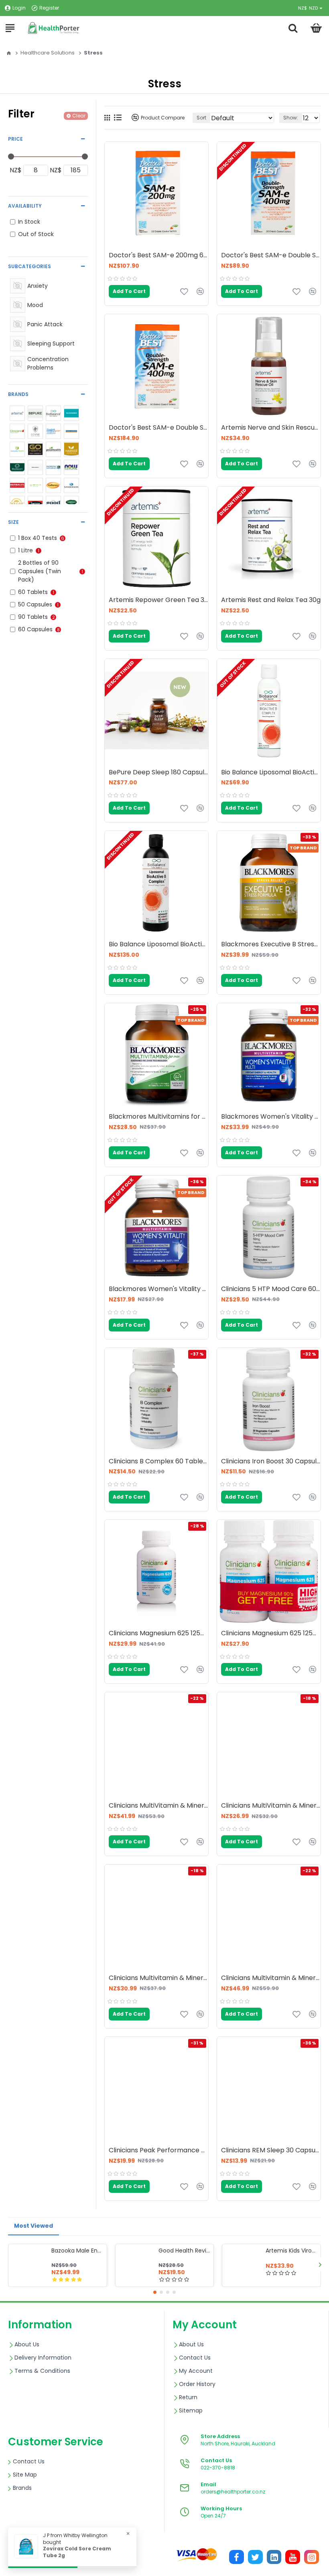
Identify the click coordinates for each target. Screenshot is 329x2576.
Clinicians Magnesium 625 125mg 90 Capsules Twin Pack (271, 1633)
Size (13, 522)
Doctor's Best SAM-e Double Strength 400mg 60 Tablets (158, 428)
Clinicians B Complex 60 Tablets (158, 1462)
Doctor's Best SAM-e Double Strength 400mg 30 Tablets (271, 256)
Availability (25, 206)
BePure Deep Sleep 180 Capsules (158, 773)
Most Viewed (34, 2226)
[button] (9, 2264)
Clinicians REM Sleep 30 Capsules (271, 2151)
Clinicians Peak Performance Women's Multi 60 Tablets (158, 2151)
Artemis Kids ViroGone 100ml (292, 2251)
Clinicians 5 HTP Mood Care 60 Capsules (271, 1289)
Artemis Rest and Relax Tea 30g (271, 600)
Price (15, 139)
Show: (291, 118)
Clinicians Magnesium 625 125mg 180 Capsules (158, 1633)
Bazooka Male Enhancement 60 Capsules (77, 2251)
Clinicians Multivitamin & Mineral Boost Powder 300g (271, 1978)
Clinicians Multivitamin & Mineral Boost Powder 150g (158, 1978)
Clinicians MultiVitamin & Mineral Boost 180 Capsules (158, 1806)
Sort (201, 118)
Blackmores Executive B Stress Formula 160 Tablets (271, 945)
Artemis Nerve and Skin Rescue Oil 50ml (271, 428)
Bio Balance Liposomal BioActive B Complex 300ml (158, 945)
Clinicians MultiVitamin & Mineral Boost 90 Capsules (271, 1806)
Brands (18, 394)
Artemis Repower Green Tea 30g (158, 600)
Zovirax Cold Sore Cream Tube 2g (77, 2552)
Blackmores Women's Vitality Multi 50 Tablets (158, 1289)
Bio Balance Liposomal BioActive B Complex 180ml (271, 773)
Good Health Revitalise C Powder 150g (185, 2251)
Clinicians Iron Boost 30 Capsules (271, 1462)
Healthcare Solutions (48, 53)
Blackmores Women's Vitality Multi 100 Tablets (271, 1117)
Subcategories (29, 266)
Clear (79, 116)
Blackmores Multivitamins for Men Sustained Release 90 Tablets (158, 1117)
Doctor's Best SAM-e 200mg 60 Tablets (158, 256)
